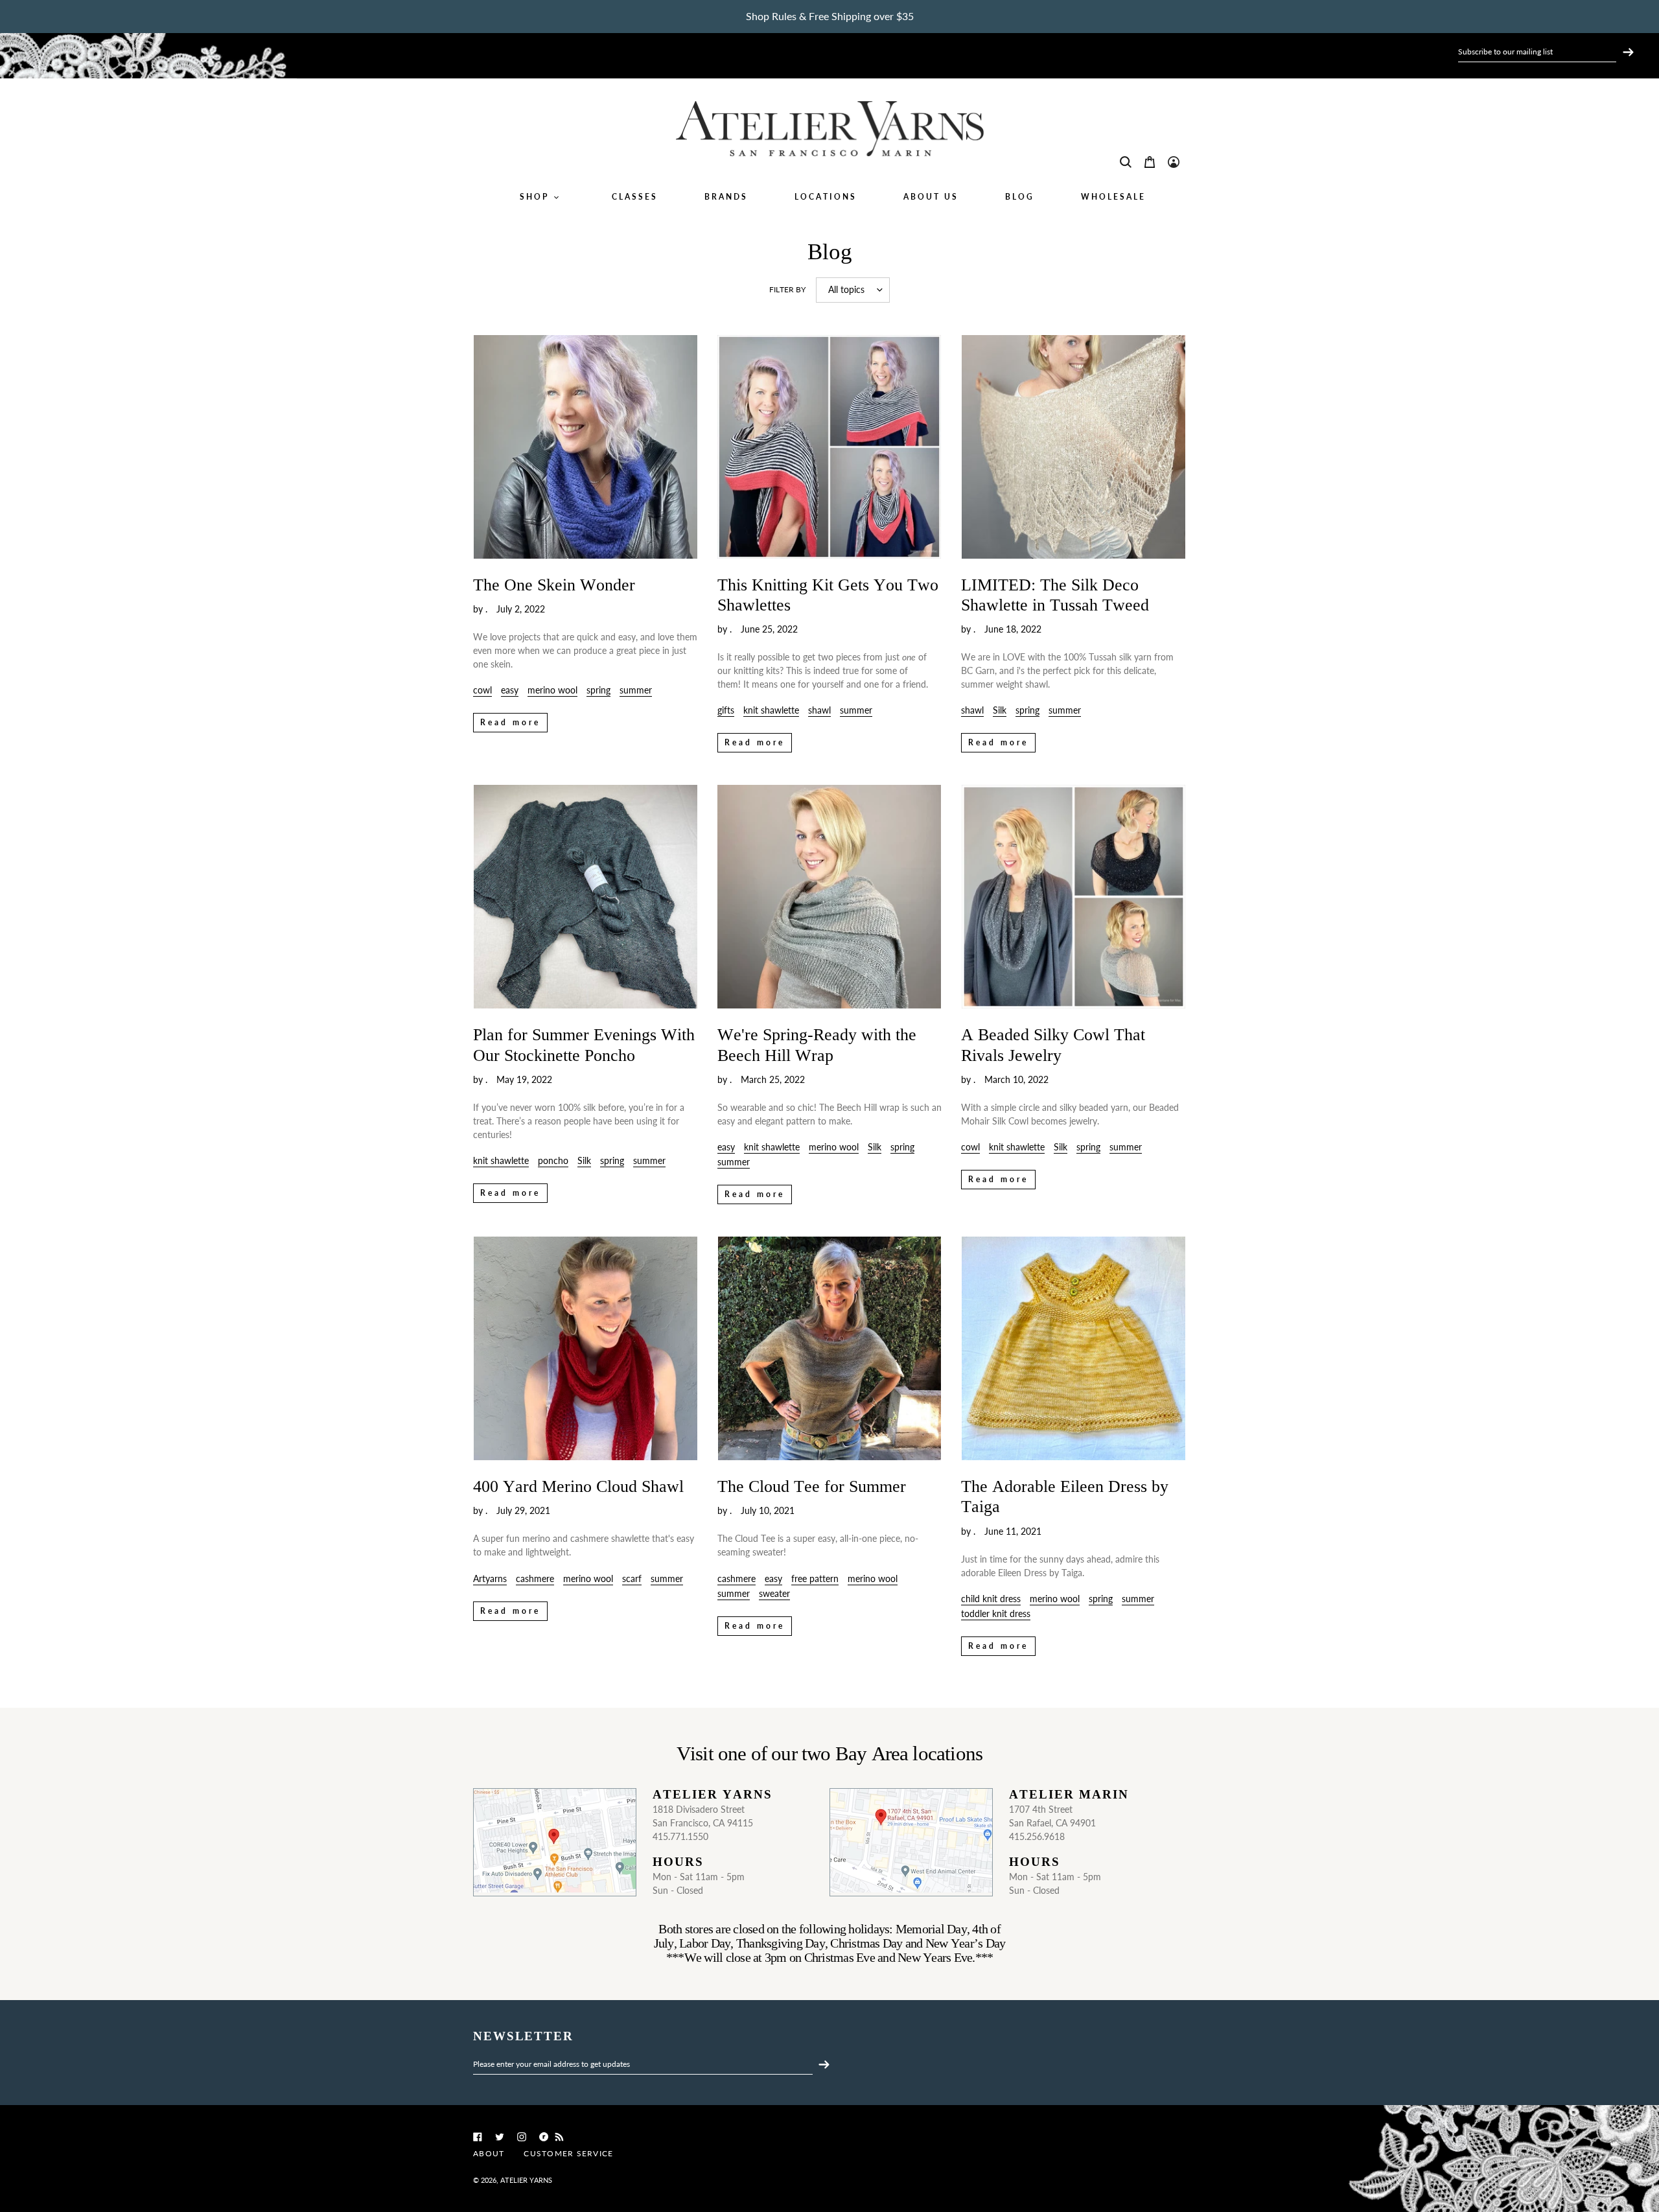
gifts (726, 710)
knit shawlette (771, 710)
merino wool (552, 690)
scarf (632, 1578)
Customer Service (568, 2153)
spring (598, 690)
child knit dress (991, 1599)
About (489, 2153)
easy (510, 690)
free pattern (815, 1578)
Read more (510, 722)
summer (636, 690)
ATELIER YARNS (526, 2180)
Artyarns (490, 1578)
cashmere (535, 1578)
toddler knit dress (996, 1613)
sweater (774, 1593)
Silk (1000, 710)
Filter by (787, 289)
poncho (553, 1160)
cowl (482, 690)
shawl (819, 710)
